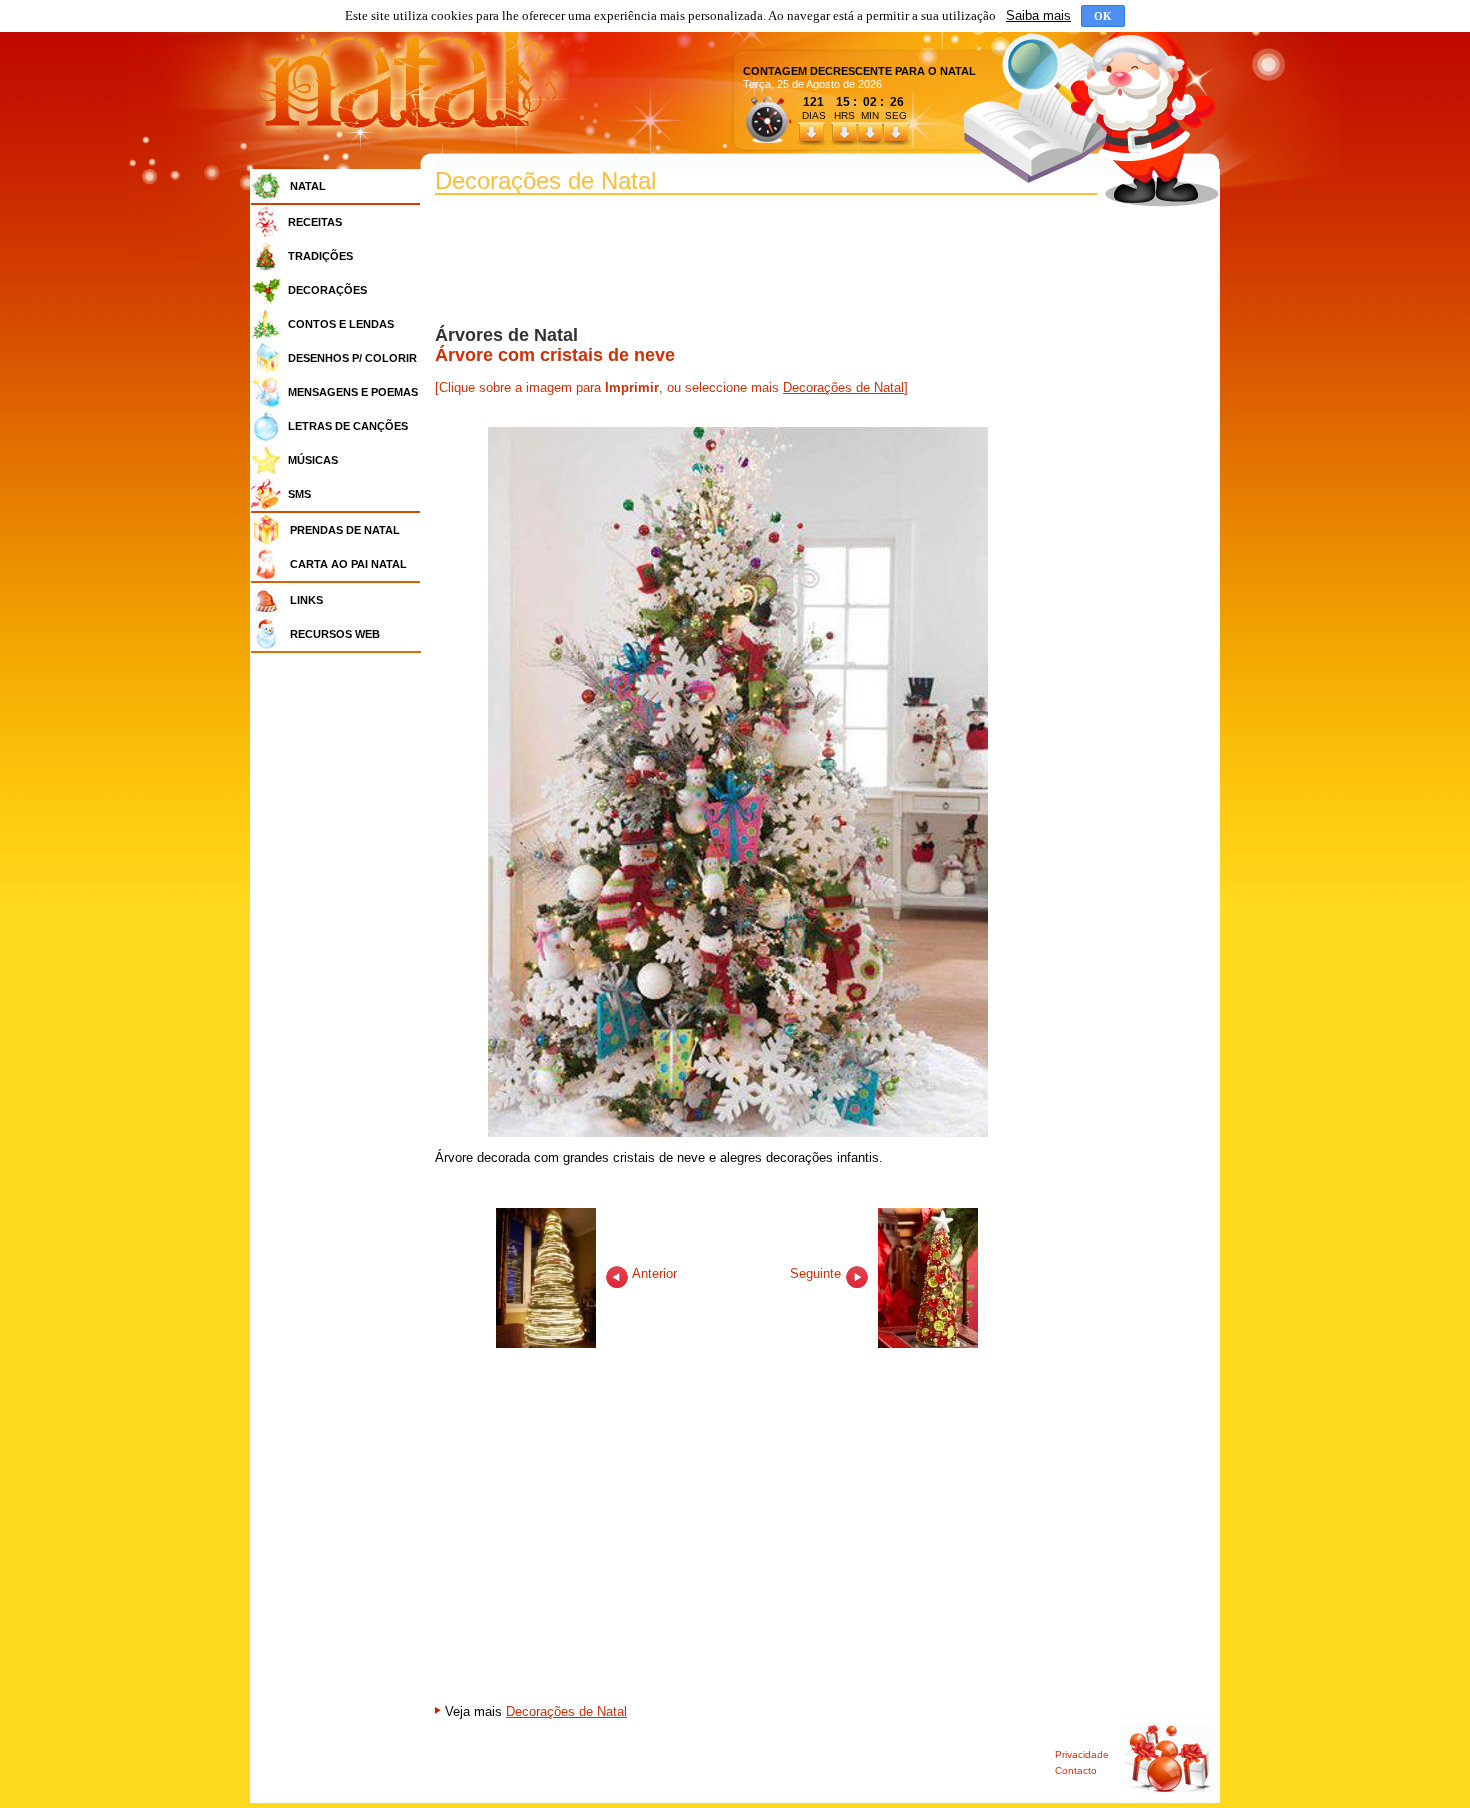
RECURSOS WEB (335, 634)
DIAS (814, 115)
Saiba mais (1038, 15)
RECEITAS (315, 222)
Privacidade (1082, 1754)
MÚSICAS (313, 460)
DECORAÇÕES (327, 290)
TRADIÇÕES (320, 256)
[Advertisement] (341, 960)
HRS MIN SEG (872, 115)
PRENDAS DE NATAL (345, 530)
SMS (299, 494)
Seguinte (817, 1273)
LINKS (306, 600)
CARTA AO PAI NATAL (348, 564)
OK (1103, 16)
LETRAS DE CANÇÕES (348, 426)
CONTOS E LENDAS (341, 324)
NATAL (308, 186)
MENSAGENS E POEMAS (353, 392)
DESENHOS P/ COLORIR (352, 358)
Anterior (653, 1273)
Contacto (1076, 1770)
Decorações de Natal (843, 387)
